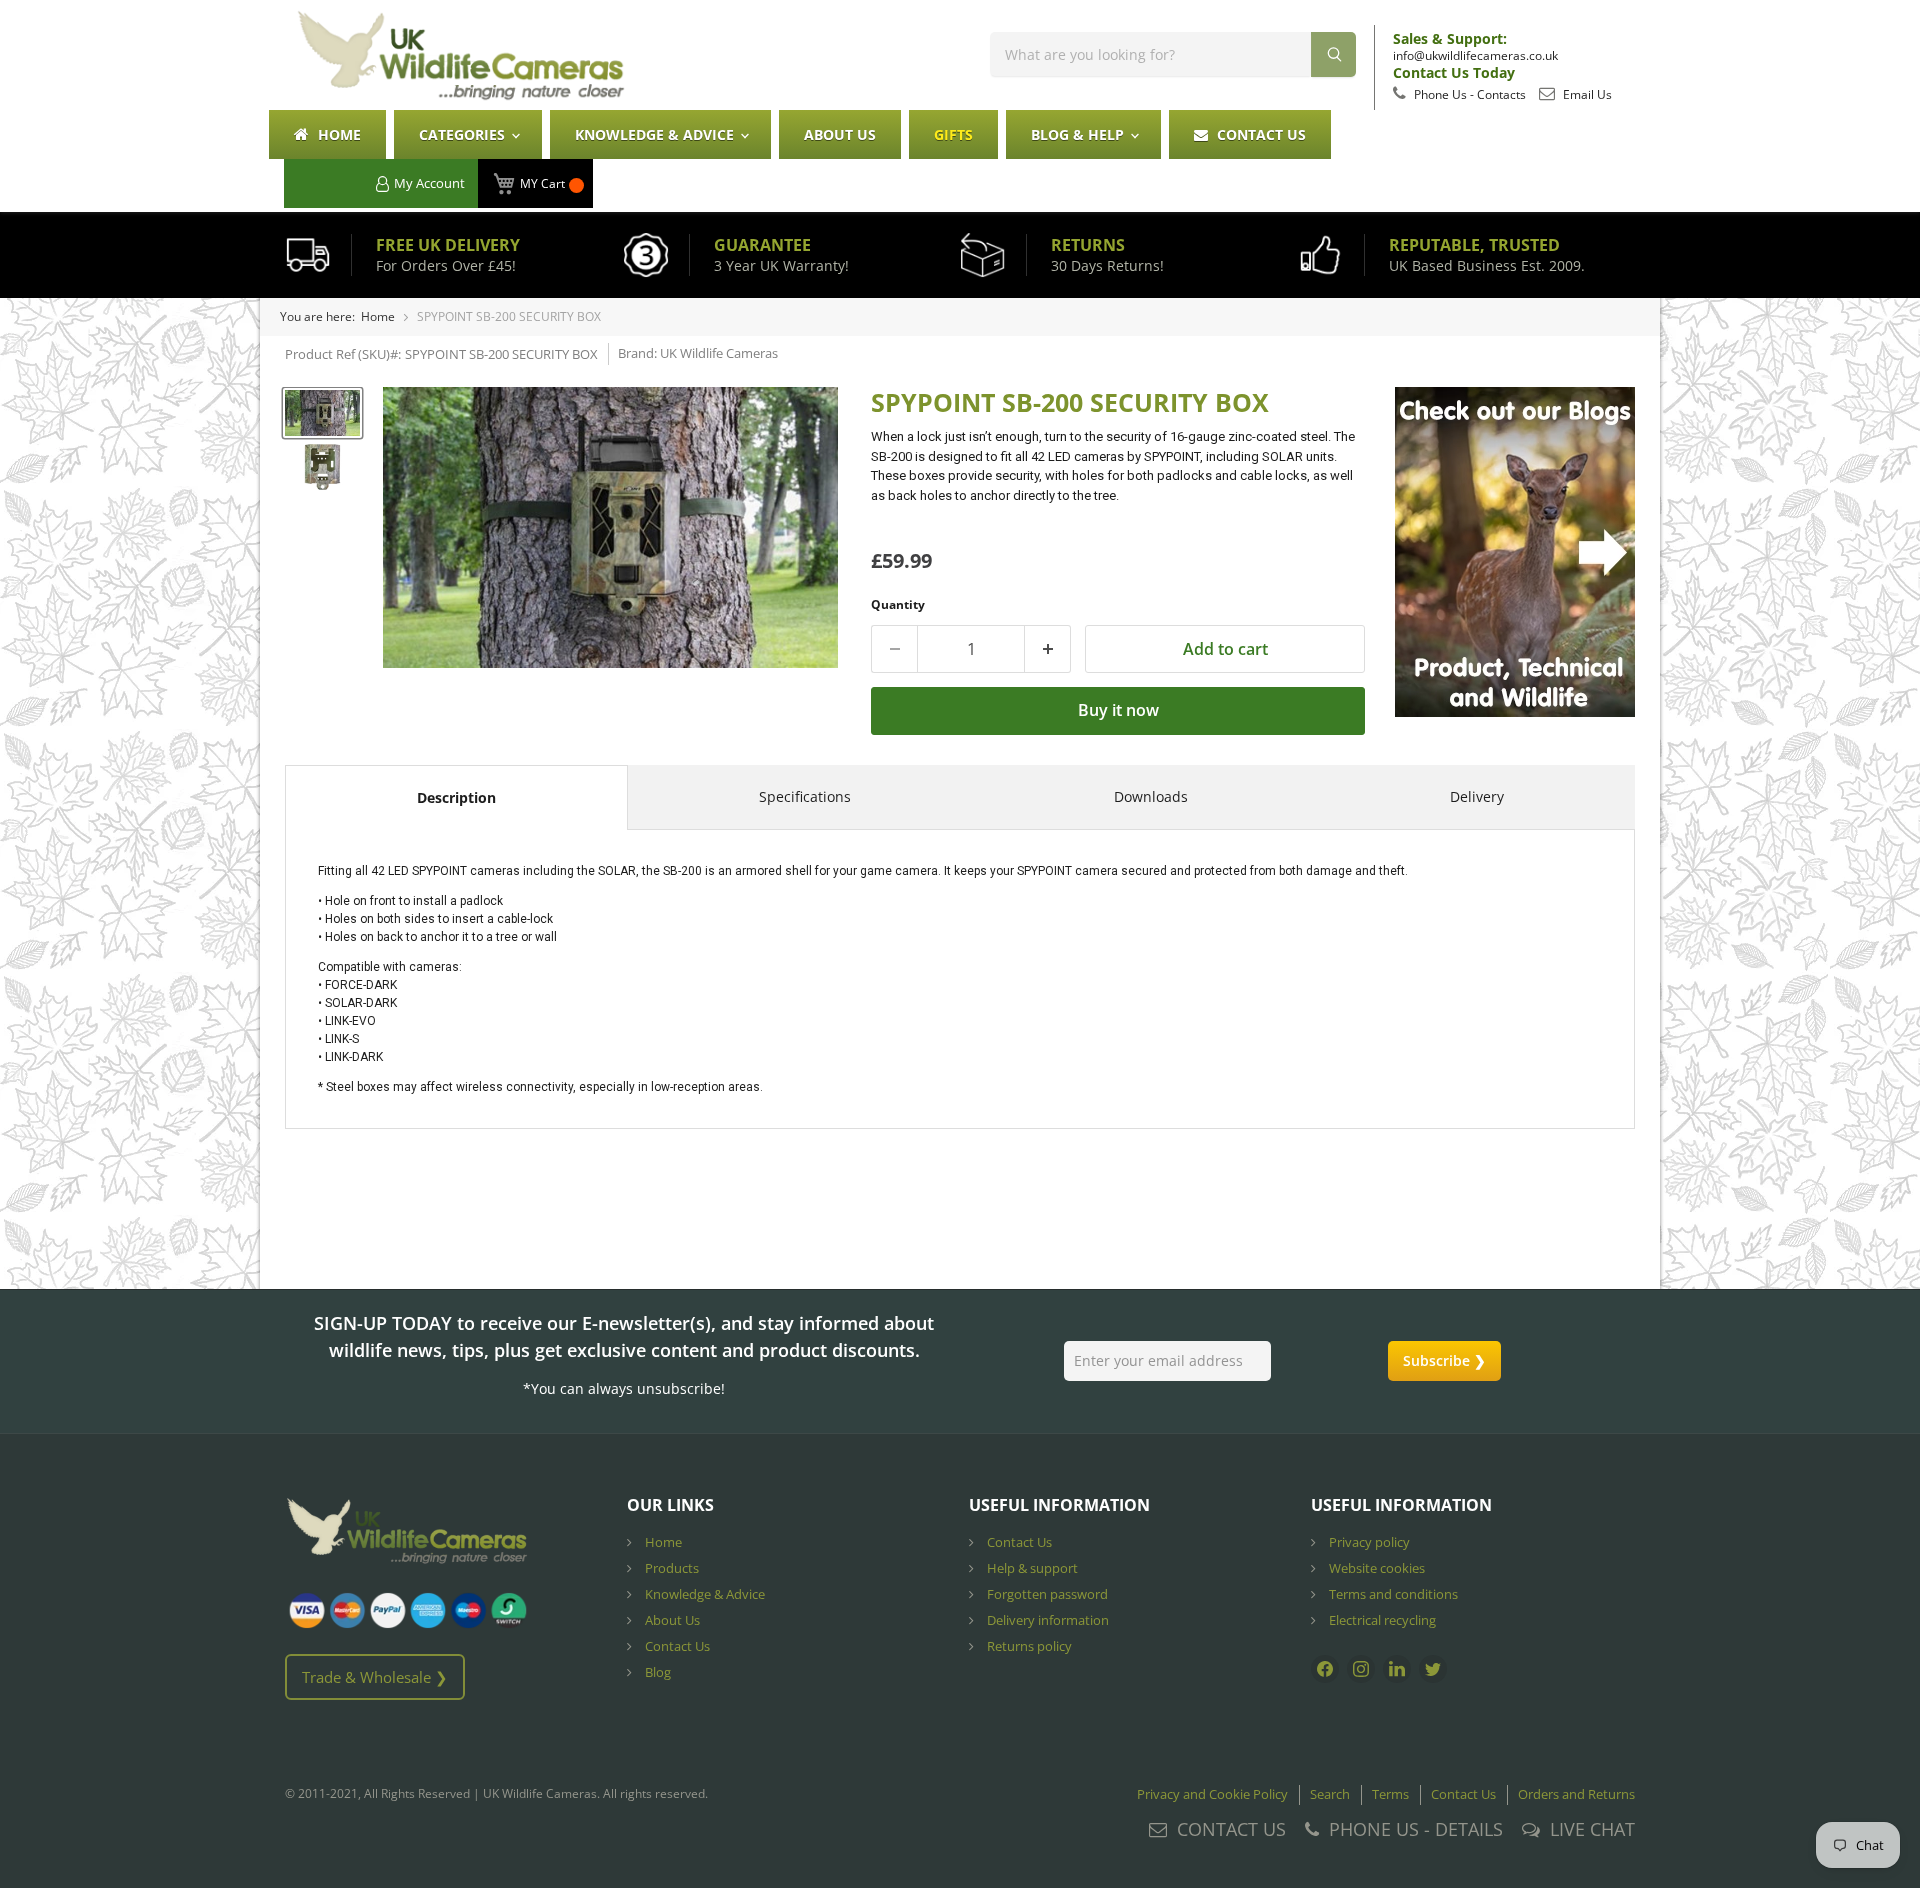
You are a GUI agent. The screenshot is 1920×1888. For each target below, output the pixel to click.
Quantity (898, 604)
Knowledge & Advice (656, 134)
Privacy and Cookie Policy (1212, 1794)
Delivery (1477, 796)
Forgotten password (1046, 1594)
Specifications (805, 796)
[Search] (1333, 54)
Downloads (1151, 796)
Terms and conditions (1392, 1594)
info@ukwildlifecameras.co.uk (1475, 55)
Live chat (1592, 1829)
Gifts (953, 134)
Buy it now (1118, 710)
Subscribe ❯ (1444, 1360)
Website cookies (1375, 1568)
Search (1330, 1794)
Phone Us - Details (1416, 1829)
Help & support (1031, 1568)
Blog (656, 1672)
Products (670, 1568)
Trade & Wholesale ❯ (375, 1677)
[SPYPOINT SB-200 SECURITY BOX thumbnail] (322, 413)
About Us (840, 134)
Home (337, 134)
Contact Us (1259, 134)
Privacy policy (1368, 1542)
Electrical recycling (1381, 1620)
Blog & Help (1079, 134)
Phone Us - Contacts (1468, 94)
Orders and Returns (1576, 1794)
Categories (464, 134)
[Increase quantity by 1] (1048, 649)
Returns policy (1028, 1646)
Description (456, 797)
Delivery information (1046, 1620)
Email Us (1586, 94)
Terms (1390, 1794)
